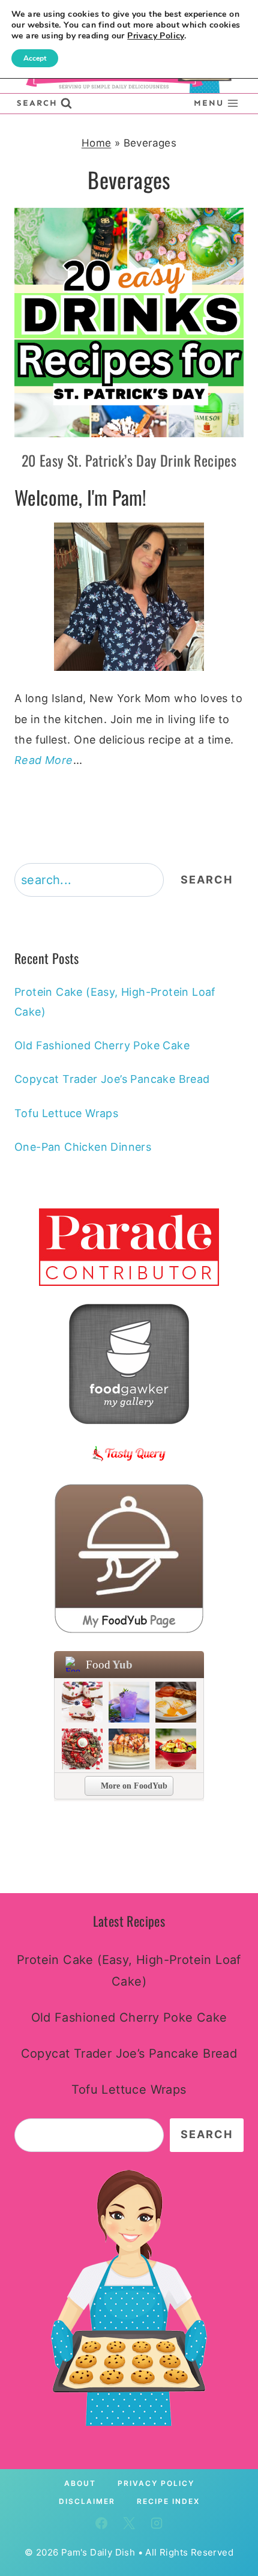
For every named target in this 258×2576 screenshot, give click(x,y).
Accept (35, 58)
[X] (129, 2523)
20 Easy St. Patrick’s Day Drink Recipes (129, 460)
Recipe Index (168, 2501)
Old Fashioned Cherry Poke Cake (102, 1045)
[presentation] (129, 323)
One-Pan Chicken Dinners (83, 1147)
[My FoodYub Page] (129, 1559)
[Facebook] (101, 2523)
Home (97, 143)
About (80, 2483)
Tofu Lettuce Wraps (66, 1113)
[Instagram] (157, 2523)
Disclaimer (87, 2501)
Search (207, 880)
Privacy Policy (156, 2483)
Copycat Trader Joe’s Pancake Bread (112, 1079)
